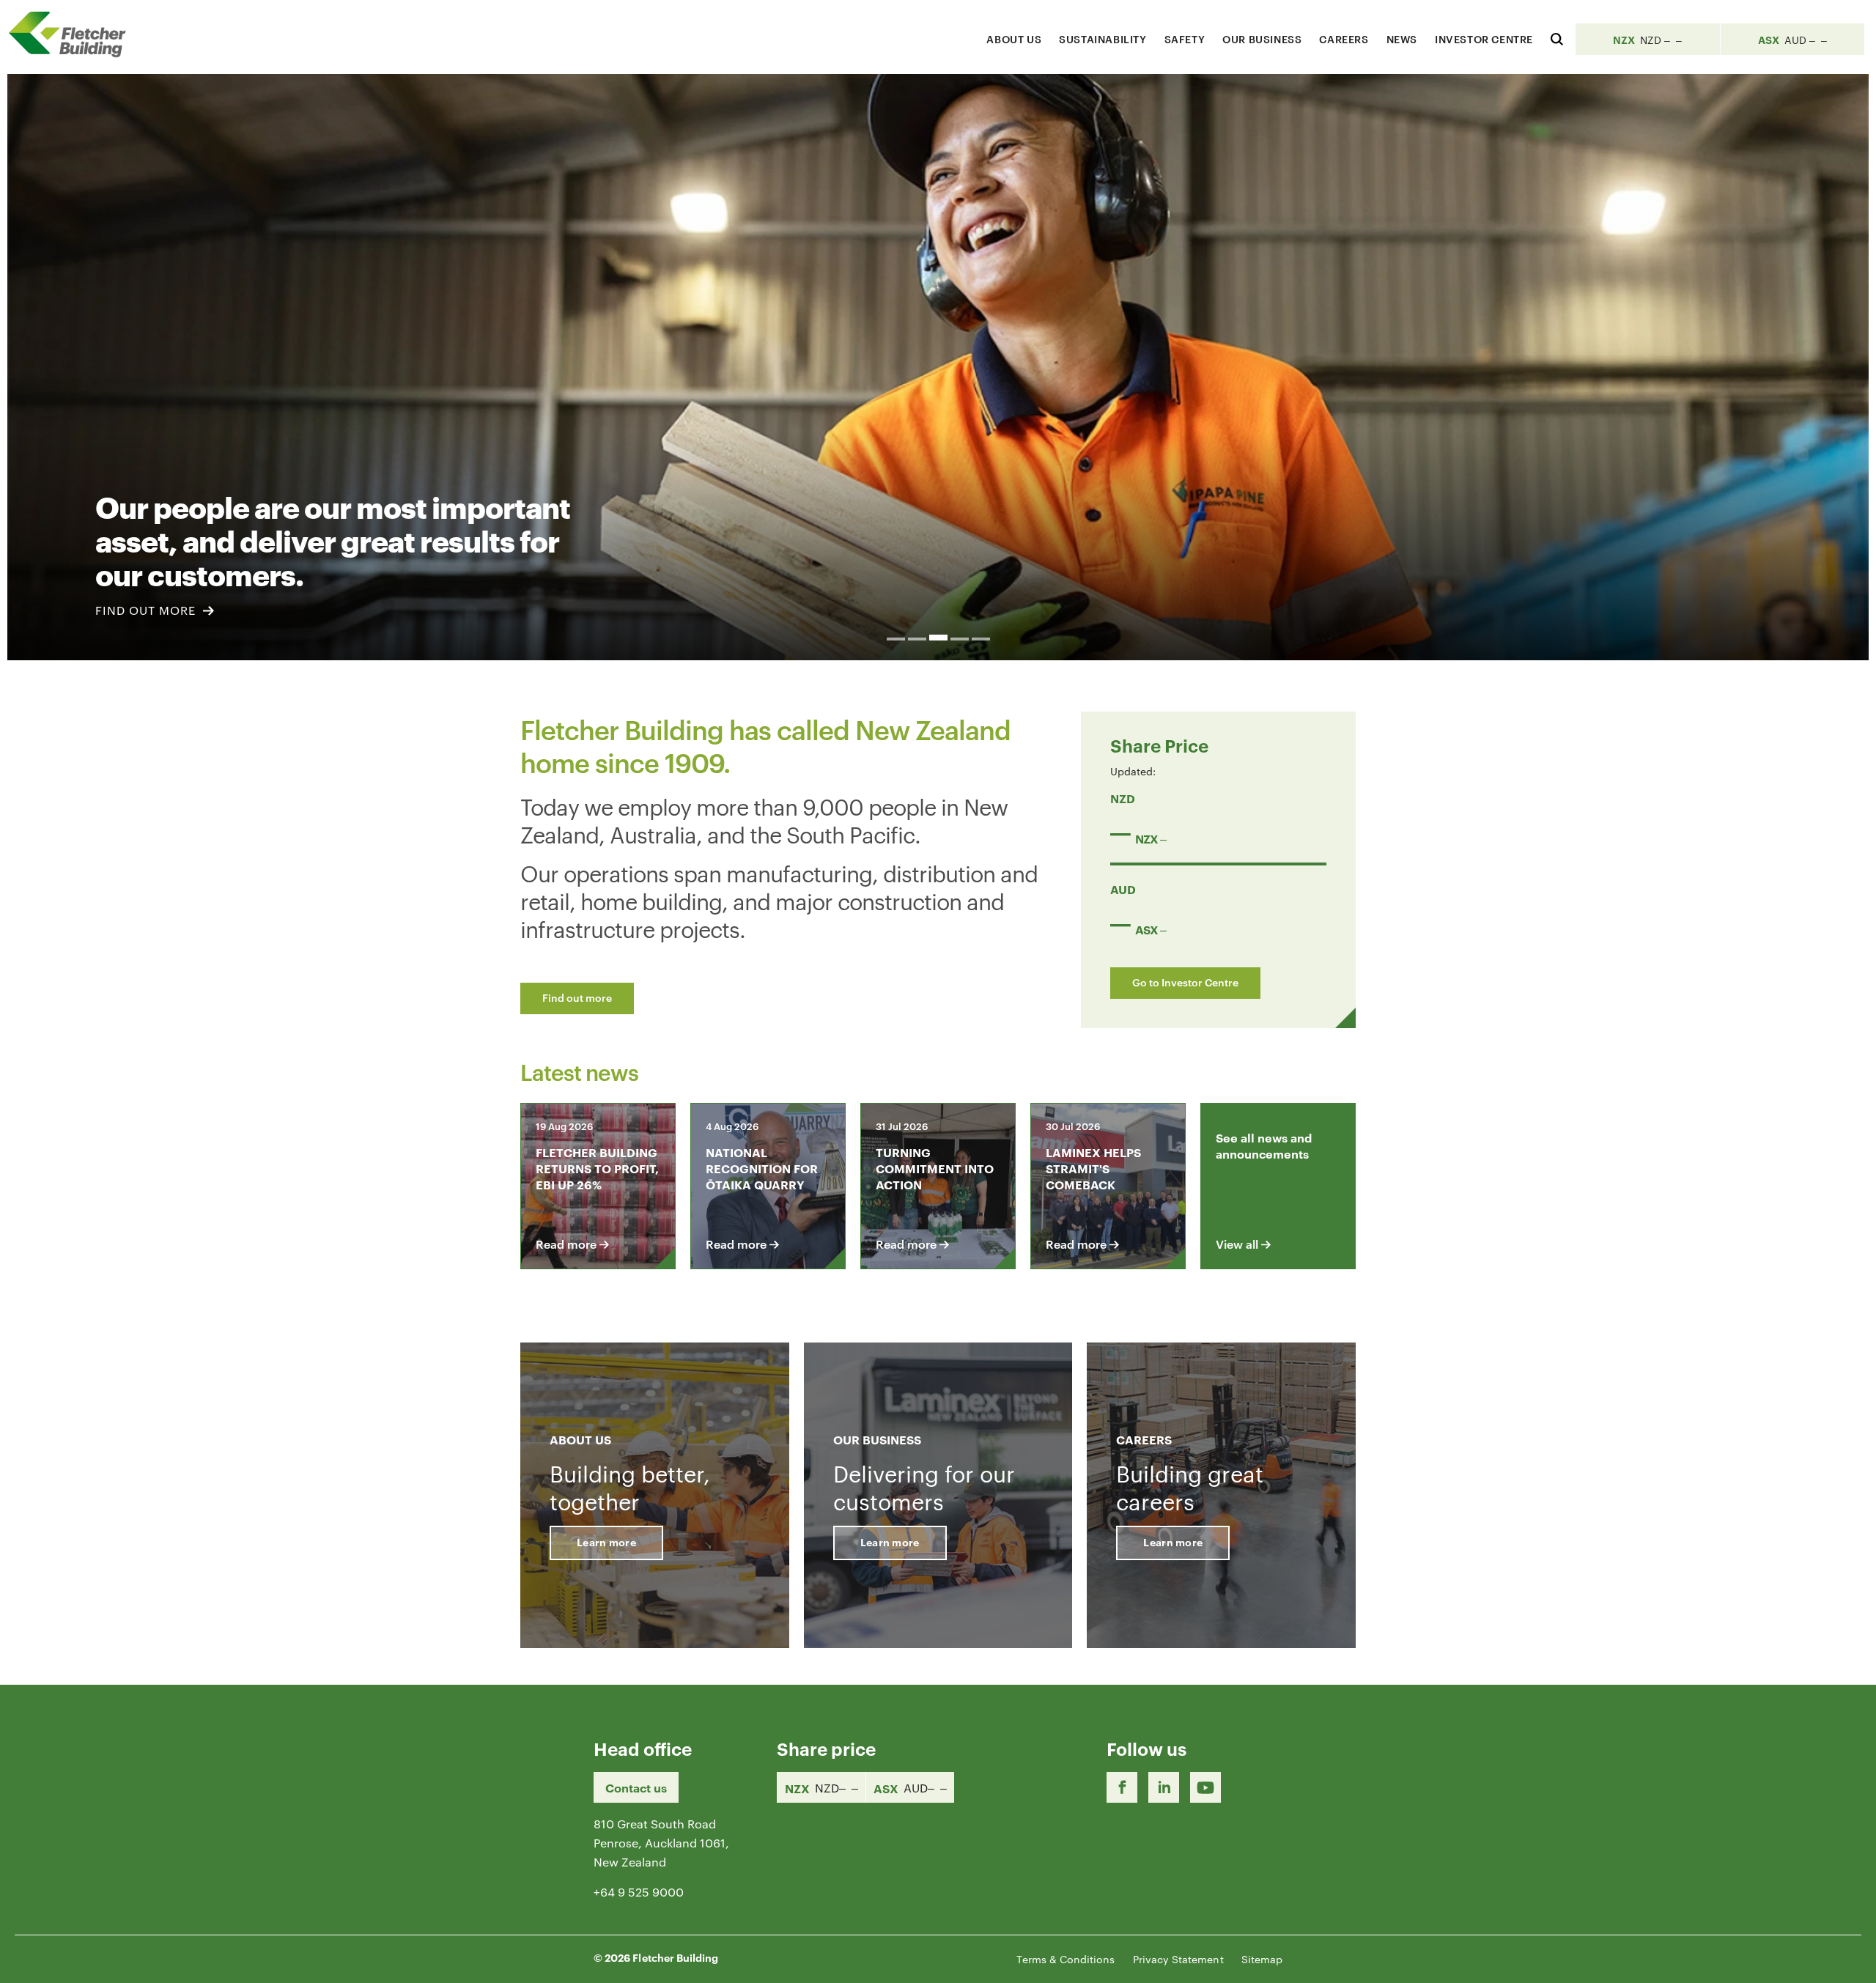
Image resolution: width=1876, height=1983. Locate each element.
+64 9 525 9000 (639, 1892)
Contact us (636, 1787)
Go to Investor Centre (1185, 982)
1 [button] (896, 639)
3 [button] (938, 638)
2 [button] (917, 639)
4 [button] (960, 639)
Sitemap (1262, 1959)
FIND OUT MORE (147, 610)
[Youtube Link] (1205, 1787)
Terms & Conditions (1066, 1959)
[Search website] (1557, 37)
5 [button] (981, 639)
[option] (938, 367)
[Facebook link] (1122, 1787)
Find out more (577, 997)
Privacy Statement (1178, 1959)
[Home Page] (73, 34)
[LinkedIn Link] (1164, 1787)
